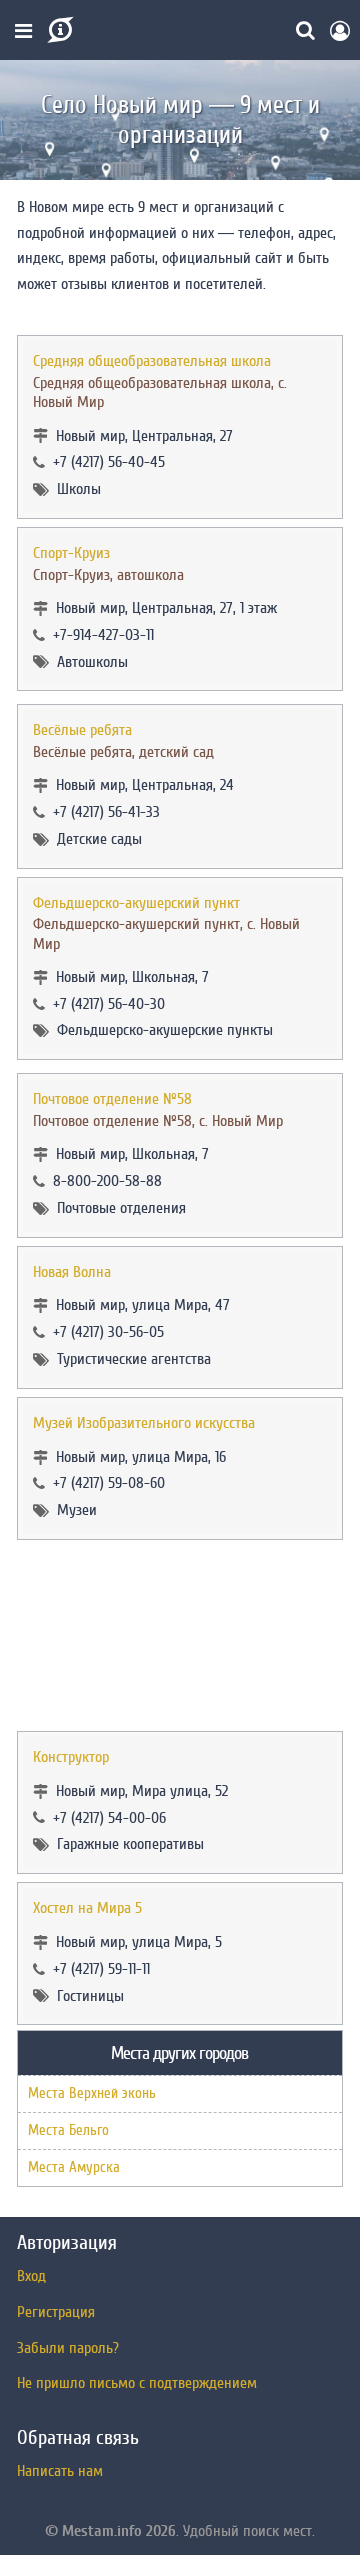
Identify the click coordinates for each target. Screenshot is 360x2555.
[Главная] (58, 30)
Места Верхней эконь (92, 2093)
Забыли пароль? (68, 2348)
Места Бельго (68, 2130)
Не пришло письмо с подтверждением (137, 2383)
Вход (31, 2276)
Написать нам (60, 2471)
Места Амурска (74, 2167)
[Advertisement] (180, 1635)
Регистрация (56, 2312)
